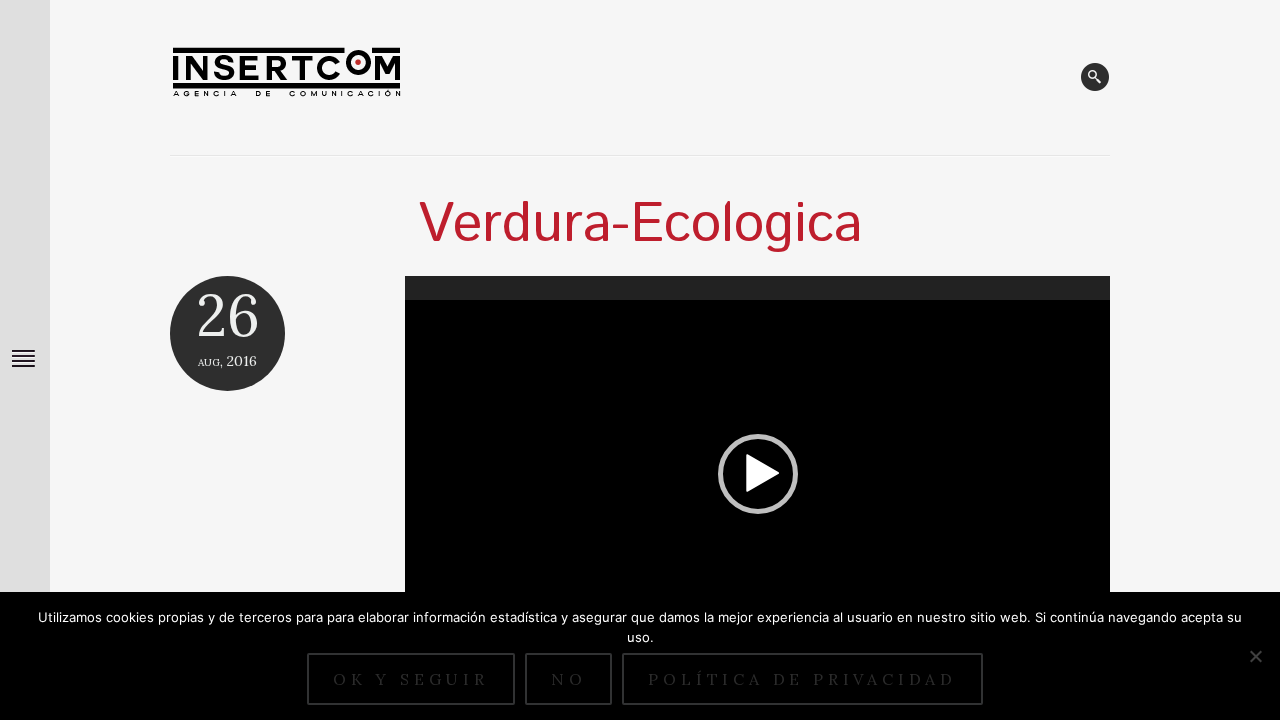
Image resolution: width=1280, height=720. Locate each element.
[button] (758, 474)
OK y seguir (411, 679)
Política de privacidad (802, 679)
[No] (1255, 656)
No (569, 679)
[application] (757, 474)
